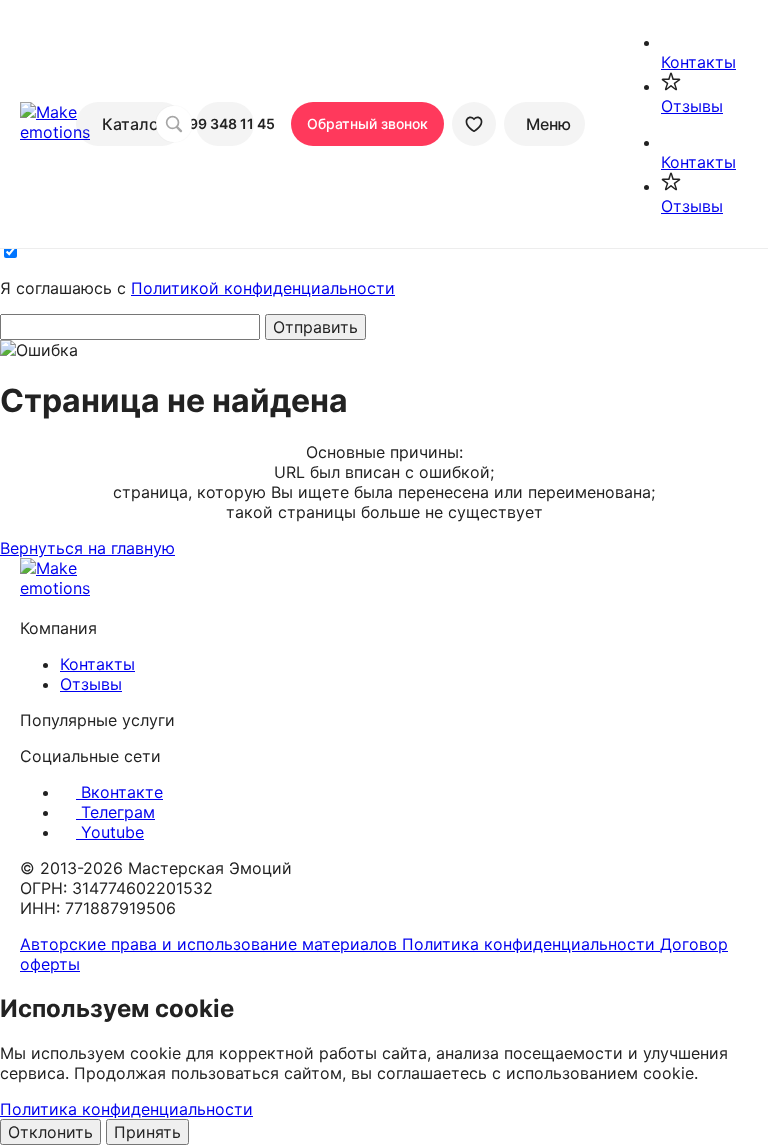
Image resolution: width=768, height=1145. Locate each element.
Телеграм (115, 812)
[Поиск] (174, 124)
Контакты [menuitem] (698, 62)
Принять (147, 1132)
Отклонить (50, 1132)
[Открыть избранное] (474, 124)
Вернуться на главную (87, 548)
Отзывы (91, 684)
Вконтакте (119, 792)
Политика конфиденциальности (531, 944)
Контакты (97, 664)
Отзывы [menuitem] (692, 106)
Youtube (110, 832)
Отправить (315, 327)
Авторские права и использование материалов (211, 944)
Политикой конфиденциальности (263, 288)
